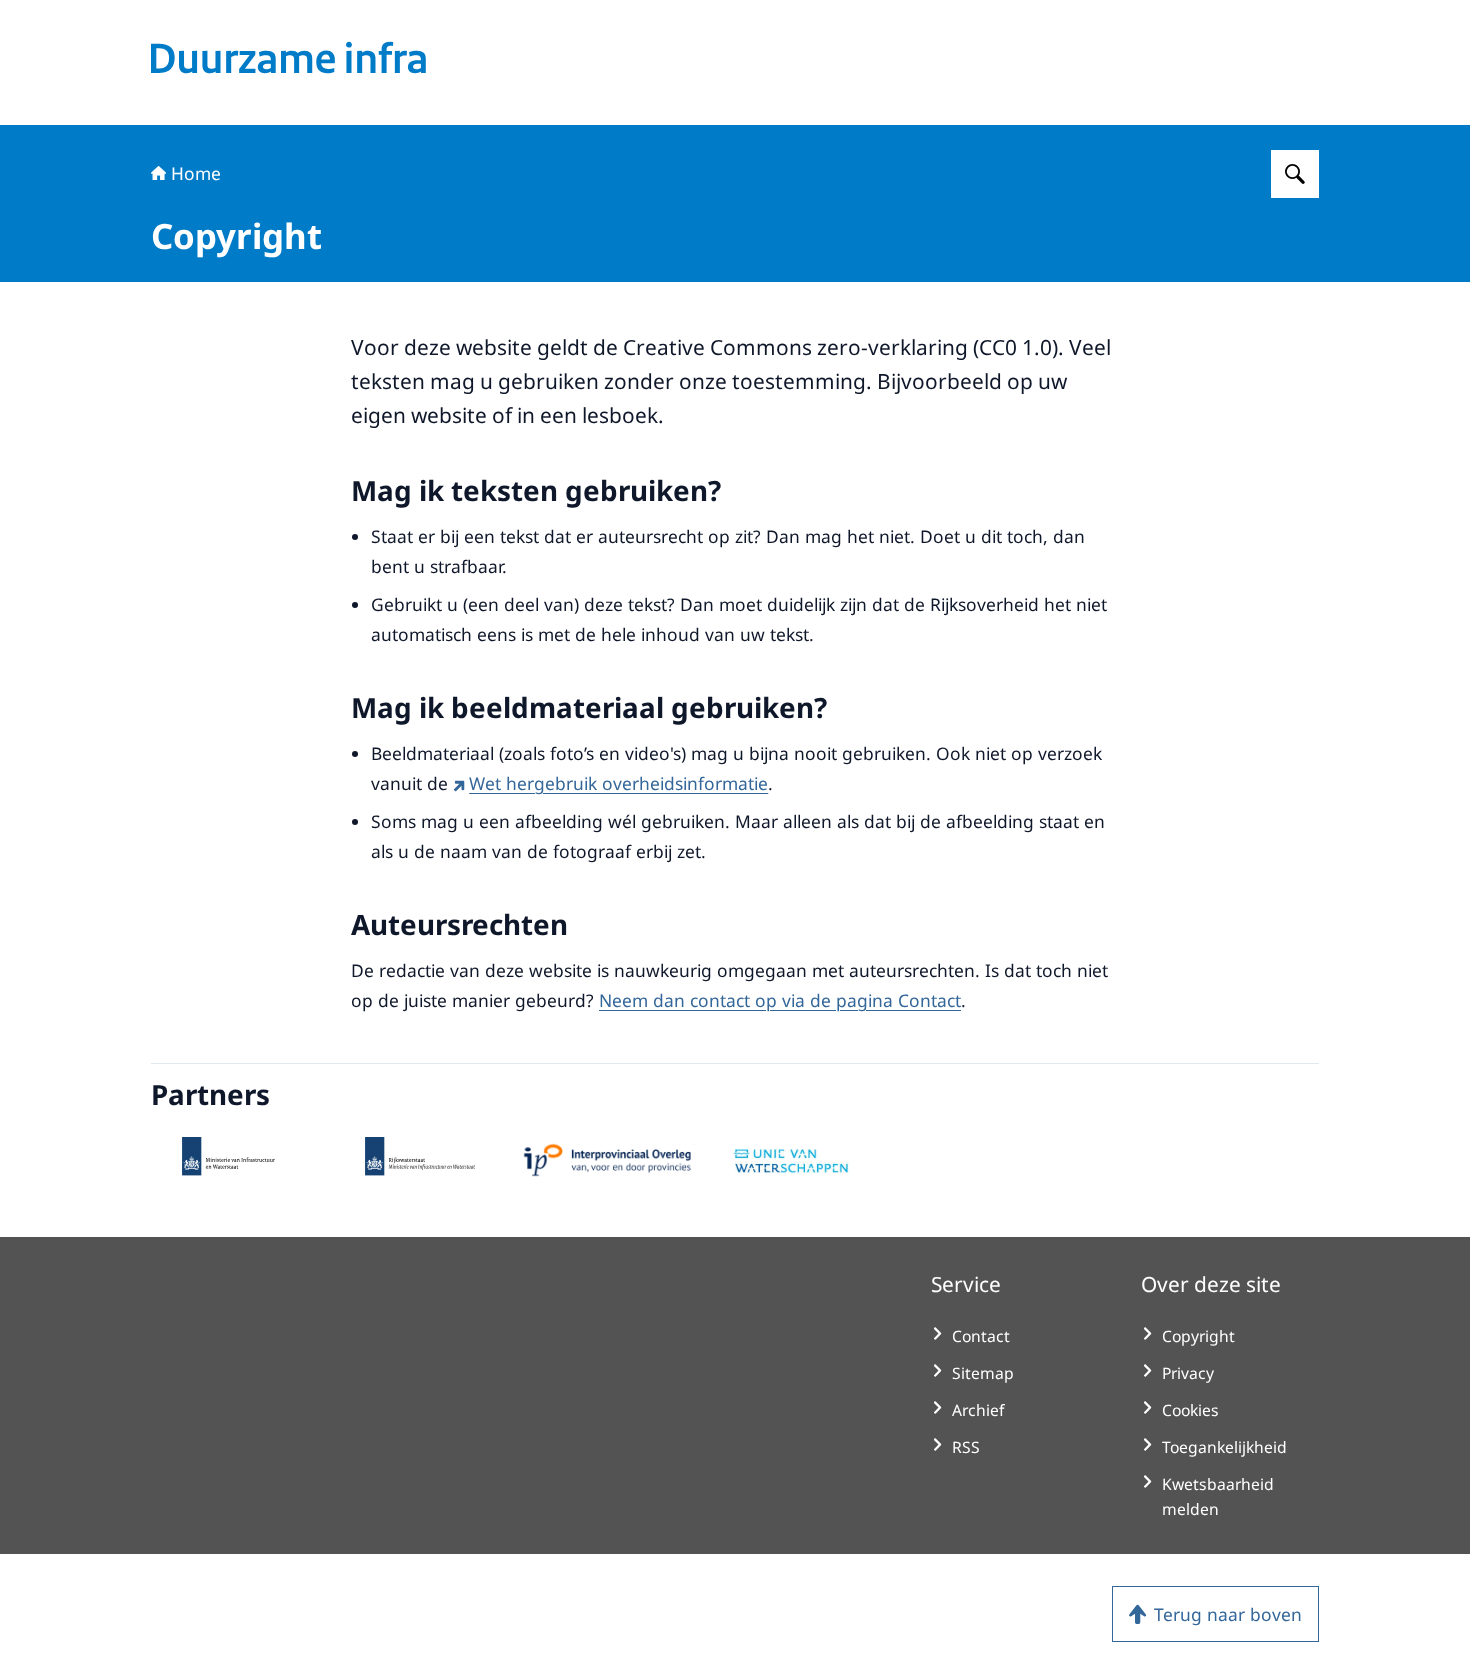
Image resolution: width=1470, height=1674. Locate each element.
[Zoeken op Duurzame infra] (1295, 174)
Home (196, 173)
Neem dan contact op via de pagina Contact (780, 1000)
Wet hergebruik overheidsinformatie (618, 783)
